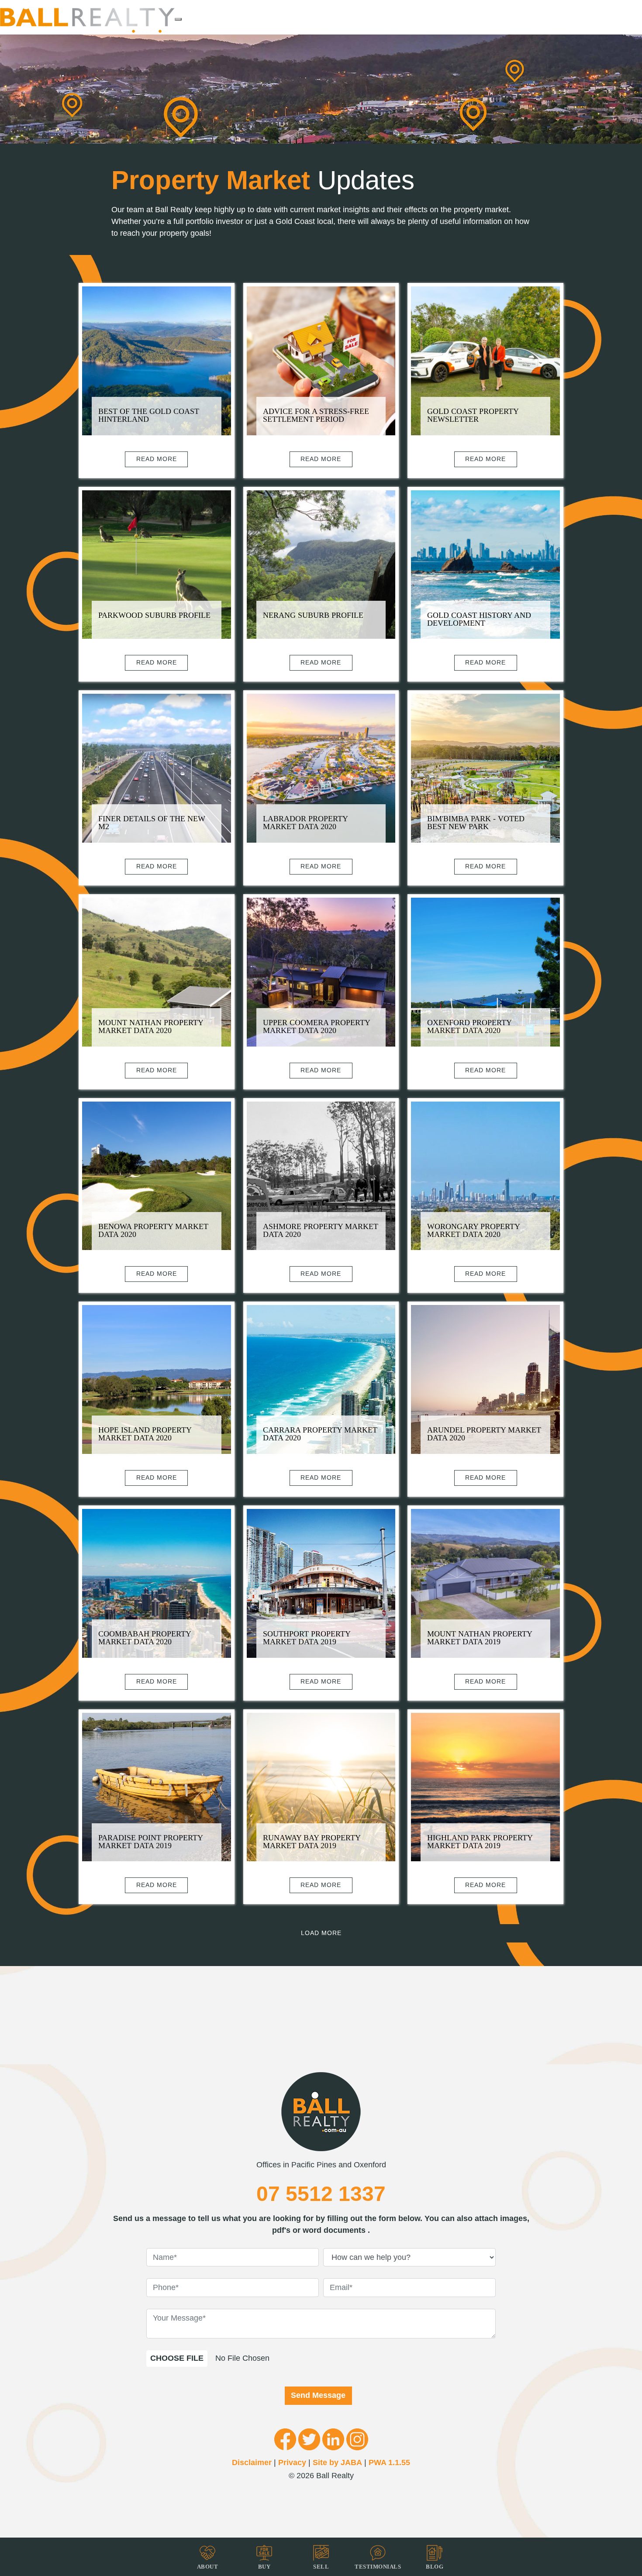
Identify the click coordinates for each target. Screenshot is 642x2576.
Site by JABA (337, 2462)
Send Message (318, 2395)
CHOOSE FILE (177, 2358)
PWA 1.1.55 (389, 2462)
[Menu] (178, 19)
